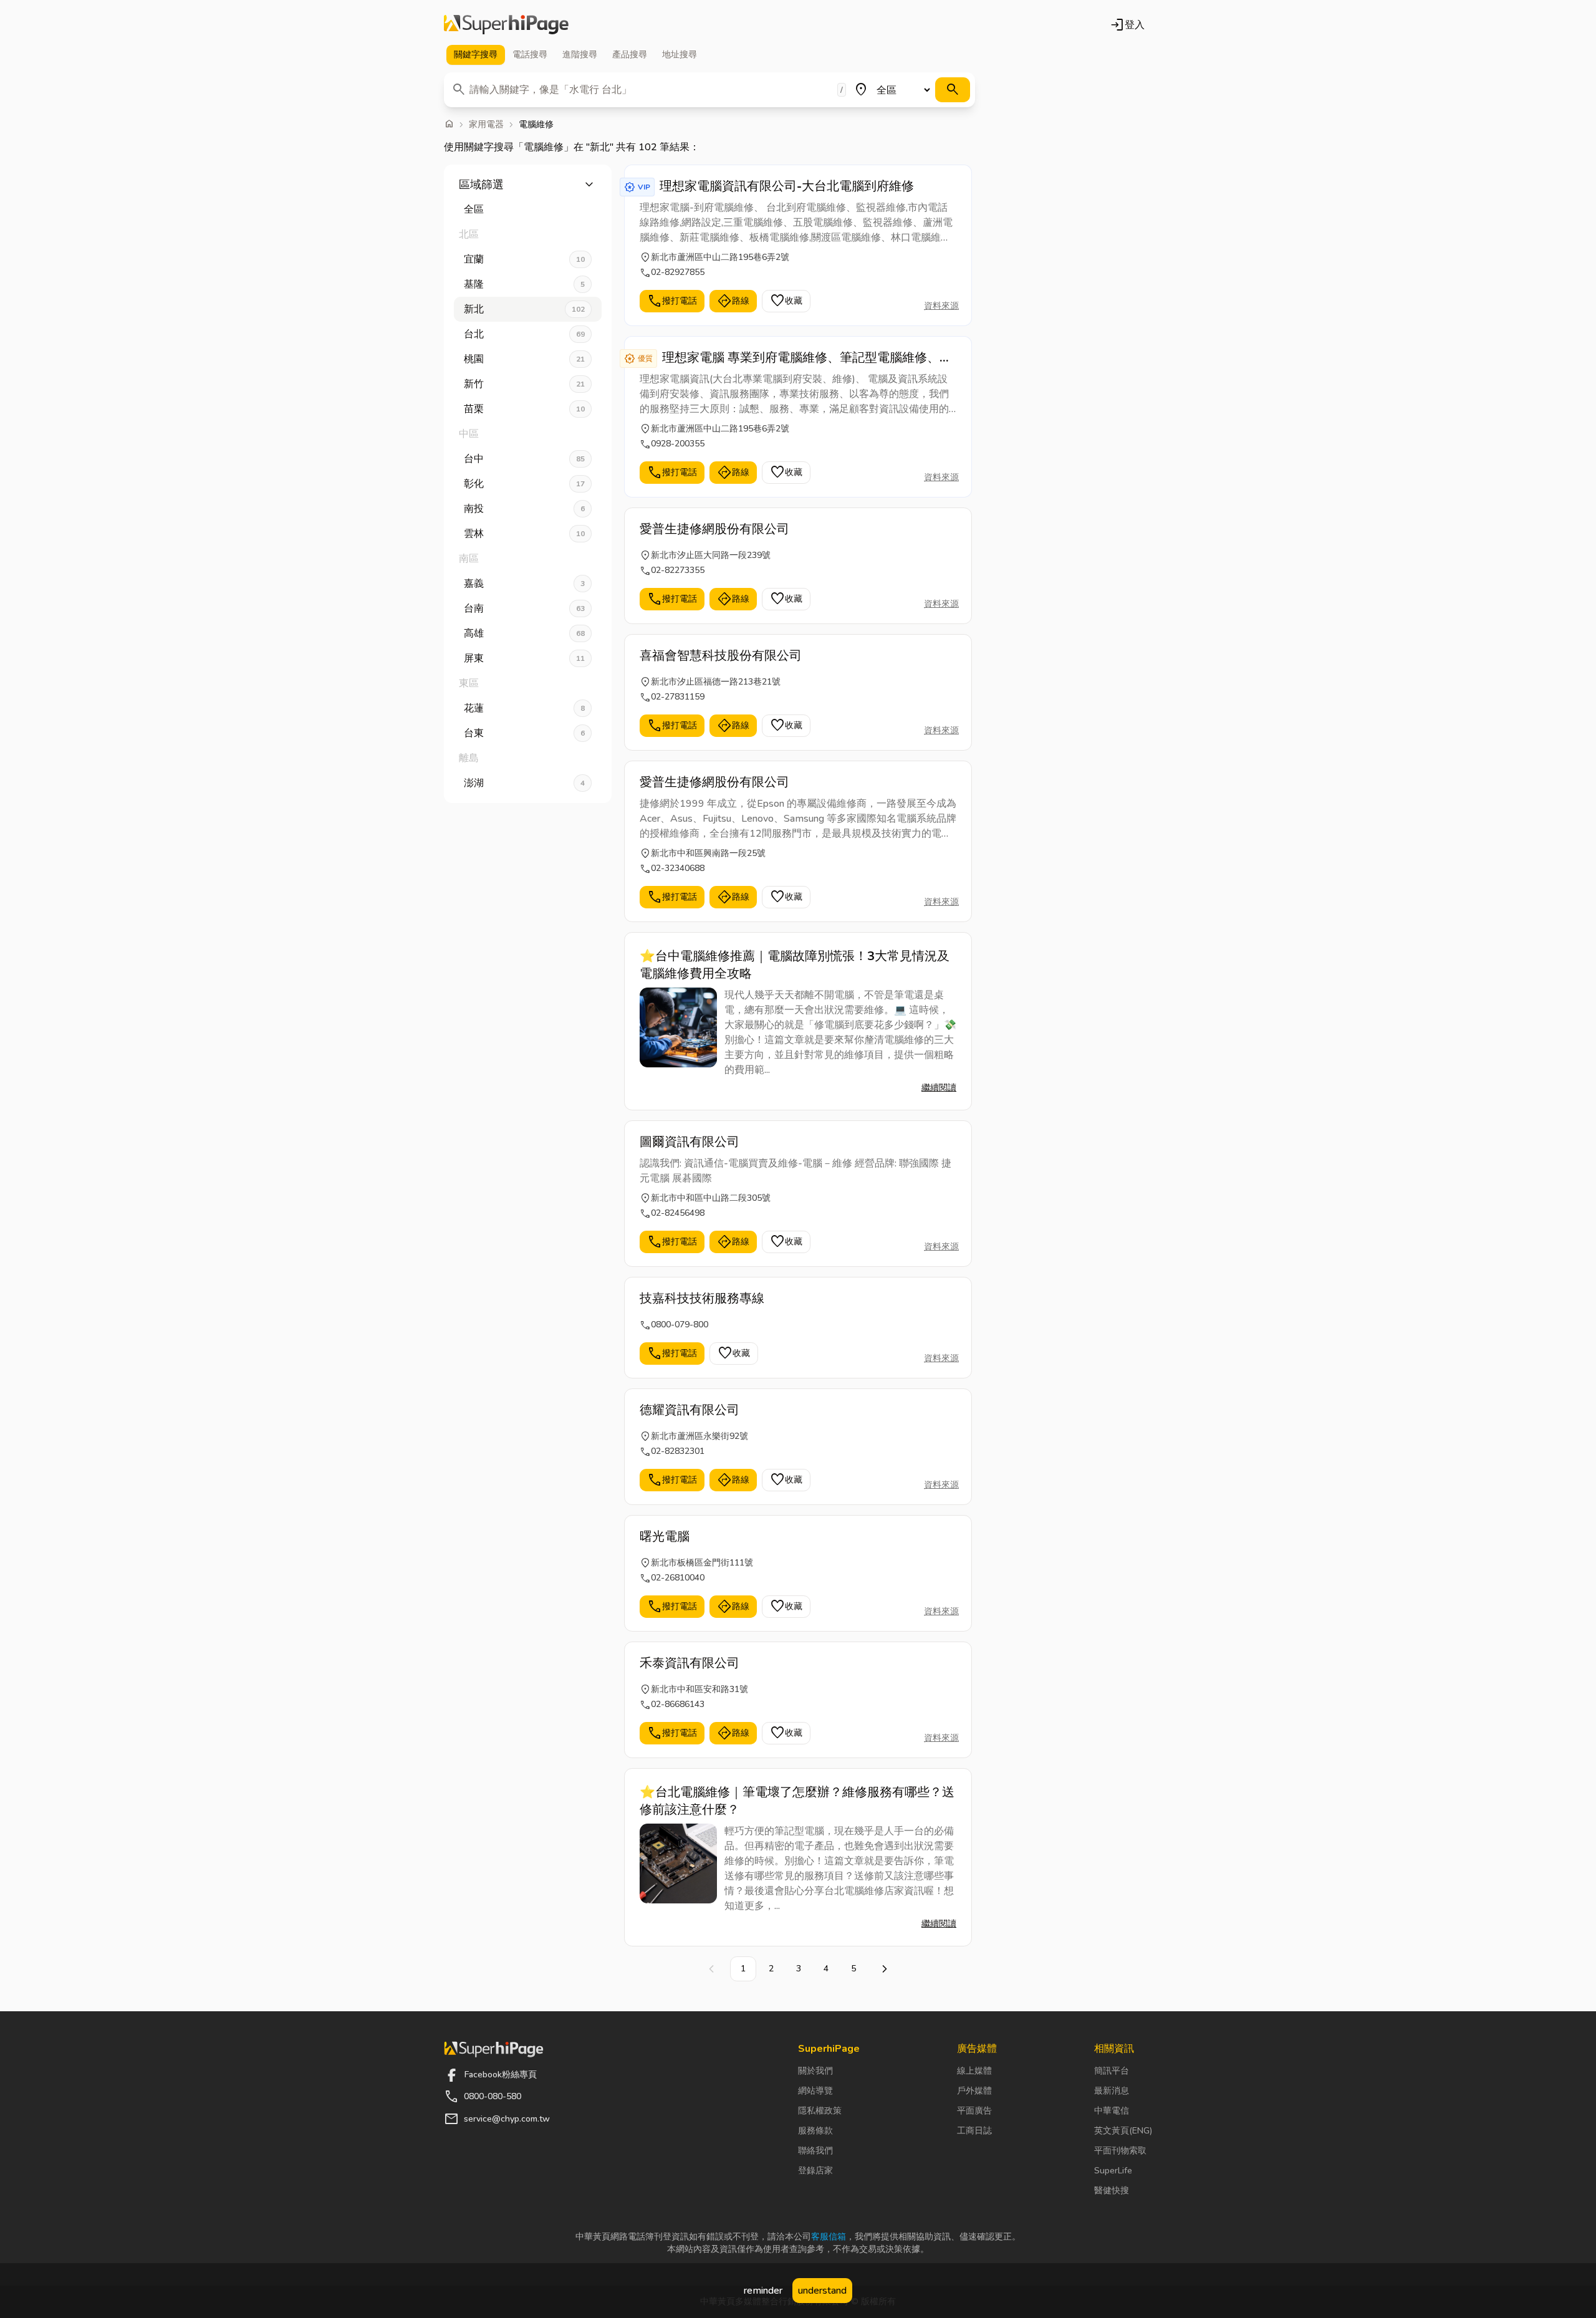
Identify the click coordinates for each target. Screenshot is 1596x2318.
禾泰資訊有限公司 (690, 1663)
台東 (524, 733)
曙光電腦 (665, 1537)
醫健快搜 (1112, 2191)
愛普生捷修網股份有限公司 (714, 529)
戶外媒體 (974, 2091)
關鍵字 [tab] (476, 55)
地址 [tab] (680, 55)
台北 (524, 334)
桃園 (524, 359)
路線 (733, 301)
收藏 (786, 301)
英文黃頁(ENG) (1123, 2131)
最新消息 (1112, 2091)
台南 (524, 608)
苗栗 (524, 409)
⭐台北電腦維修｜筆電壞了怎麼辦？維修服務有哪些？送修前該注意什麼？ (797, 1801)
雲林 (524, 534)
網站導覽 (815, 2091)
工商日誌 (974, 2131)
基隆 (524, 284)
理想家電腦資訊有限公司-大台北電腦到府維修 (787, 186)
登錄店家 (815, 2171)
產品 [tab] (630, 55)
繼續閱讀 (939, 1088)
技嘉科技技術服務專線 (702, 1298)
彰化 (524, 484)
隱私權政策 (820, 2111)
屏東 (524, 658)
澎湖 (524, 783)
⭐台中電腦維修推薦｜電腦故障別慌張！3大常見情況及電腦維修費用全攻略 (795, 965)
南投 (524, 509)
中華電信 (1112, 2111)
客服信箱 (829, 2237)
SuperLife (1113, 2171)
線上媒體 (974, 2071)
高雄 (524, 633)
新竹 (524, 384)
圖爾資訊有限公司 (690, 1142)
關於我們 (815, 2071)
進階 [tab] (580, 55)
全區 (474, 209)
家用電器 (486, 125)
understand (822, 2291)
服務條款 (815, 2131)
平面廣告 (974, 2111)
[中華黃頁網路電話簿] (506, 25)
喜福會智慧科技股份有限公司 (721, 656)
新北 (524, 309)
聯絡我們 (815, 2151)
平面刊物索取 (1120, 2151)
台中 (524, 459)
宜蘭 (524, 259)
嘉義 (524, 584)
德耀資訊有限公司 (690, 1410)
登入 (1127, 25)
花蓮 (524, 708)
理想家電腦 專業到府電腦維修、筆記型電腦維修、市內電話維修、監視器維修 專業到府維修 (807, 358)
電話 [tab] (530, 55)
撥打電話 (672, 301)
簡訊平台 (1112, 2071)
